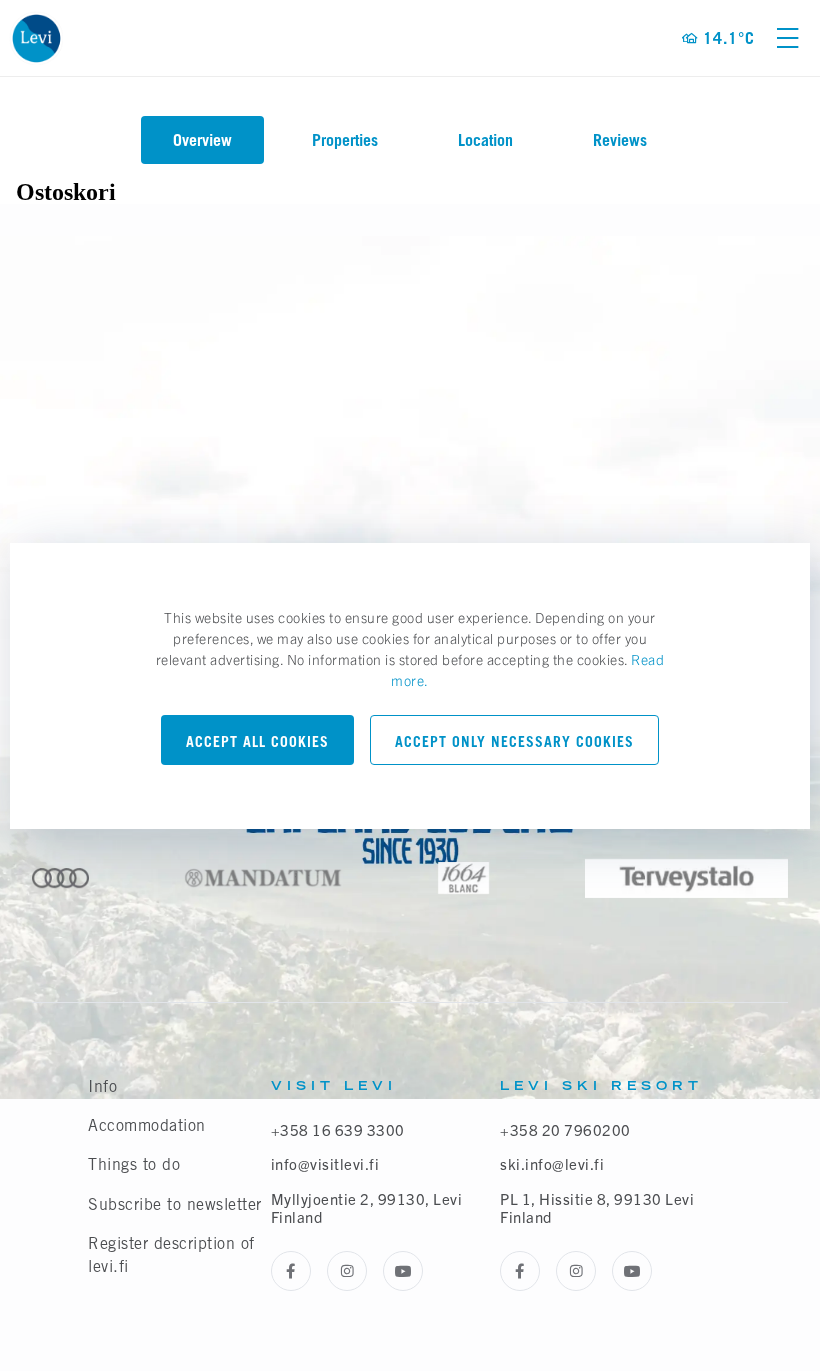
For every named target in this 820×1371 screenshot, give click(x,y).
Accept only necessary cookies (514, 741)
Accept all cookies (257, 741)
